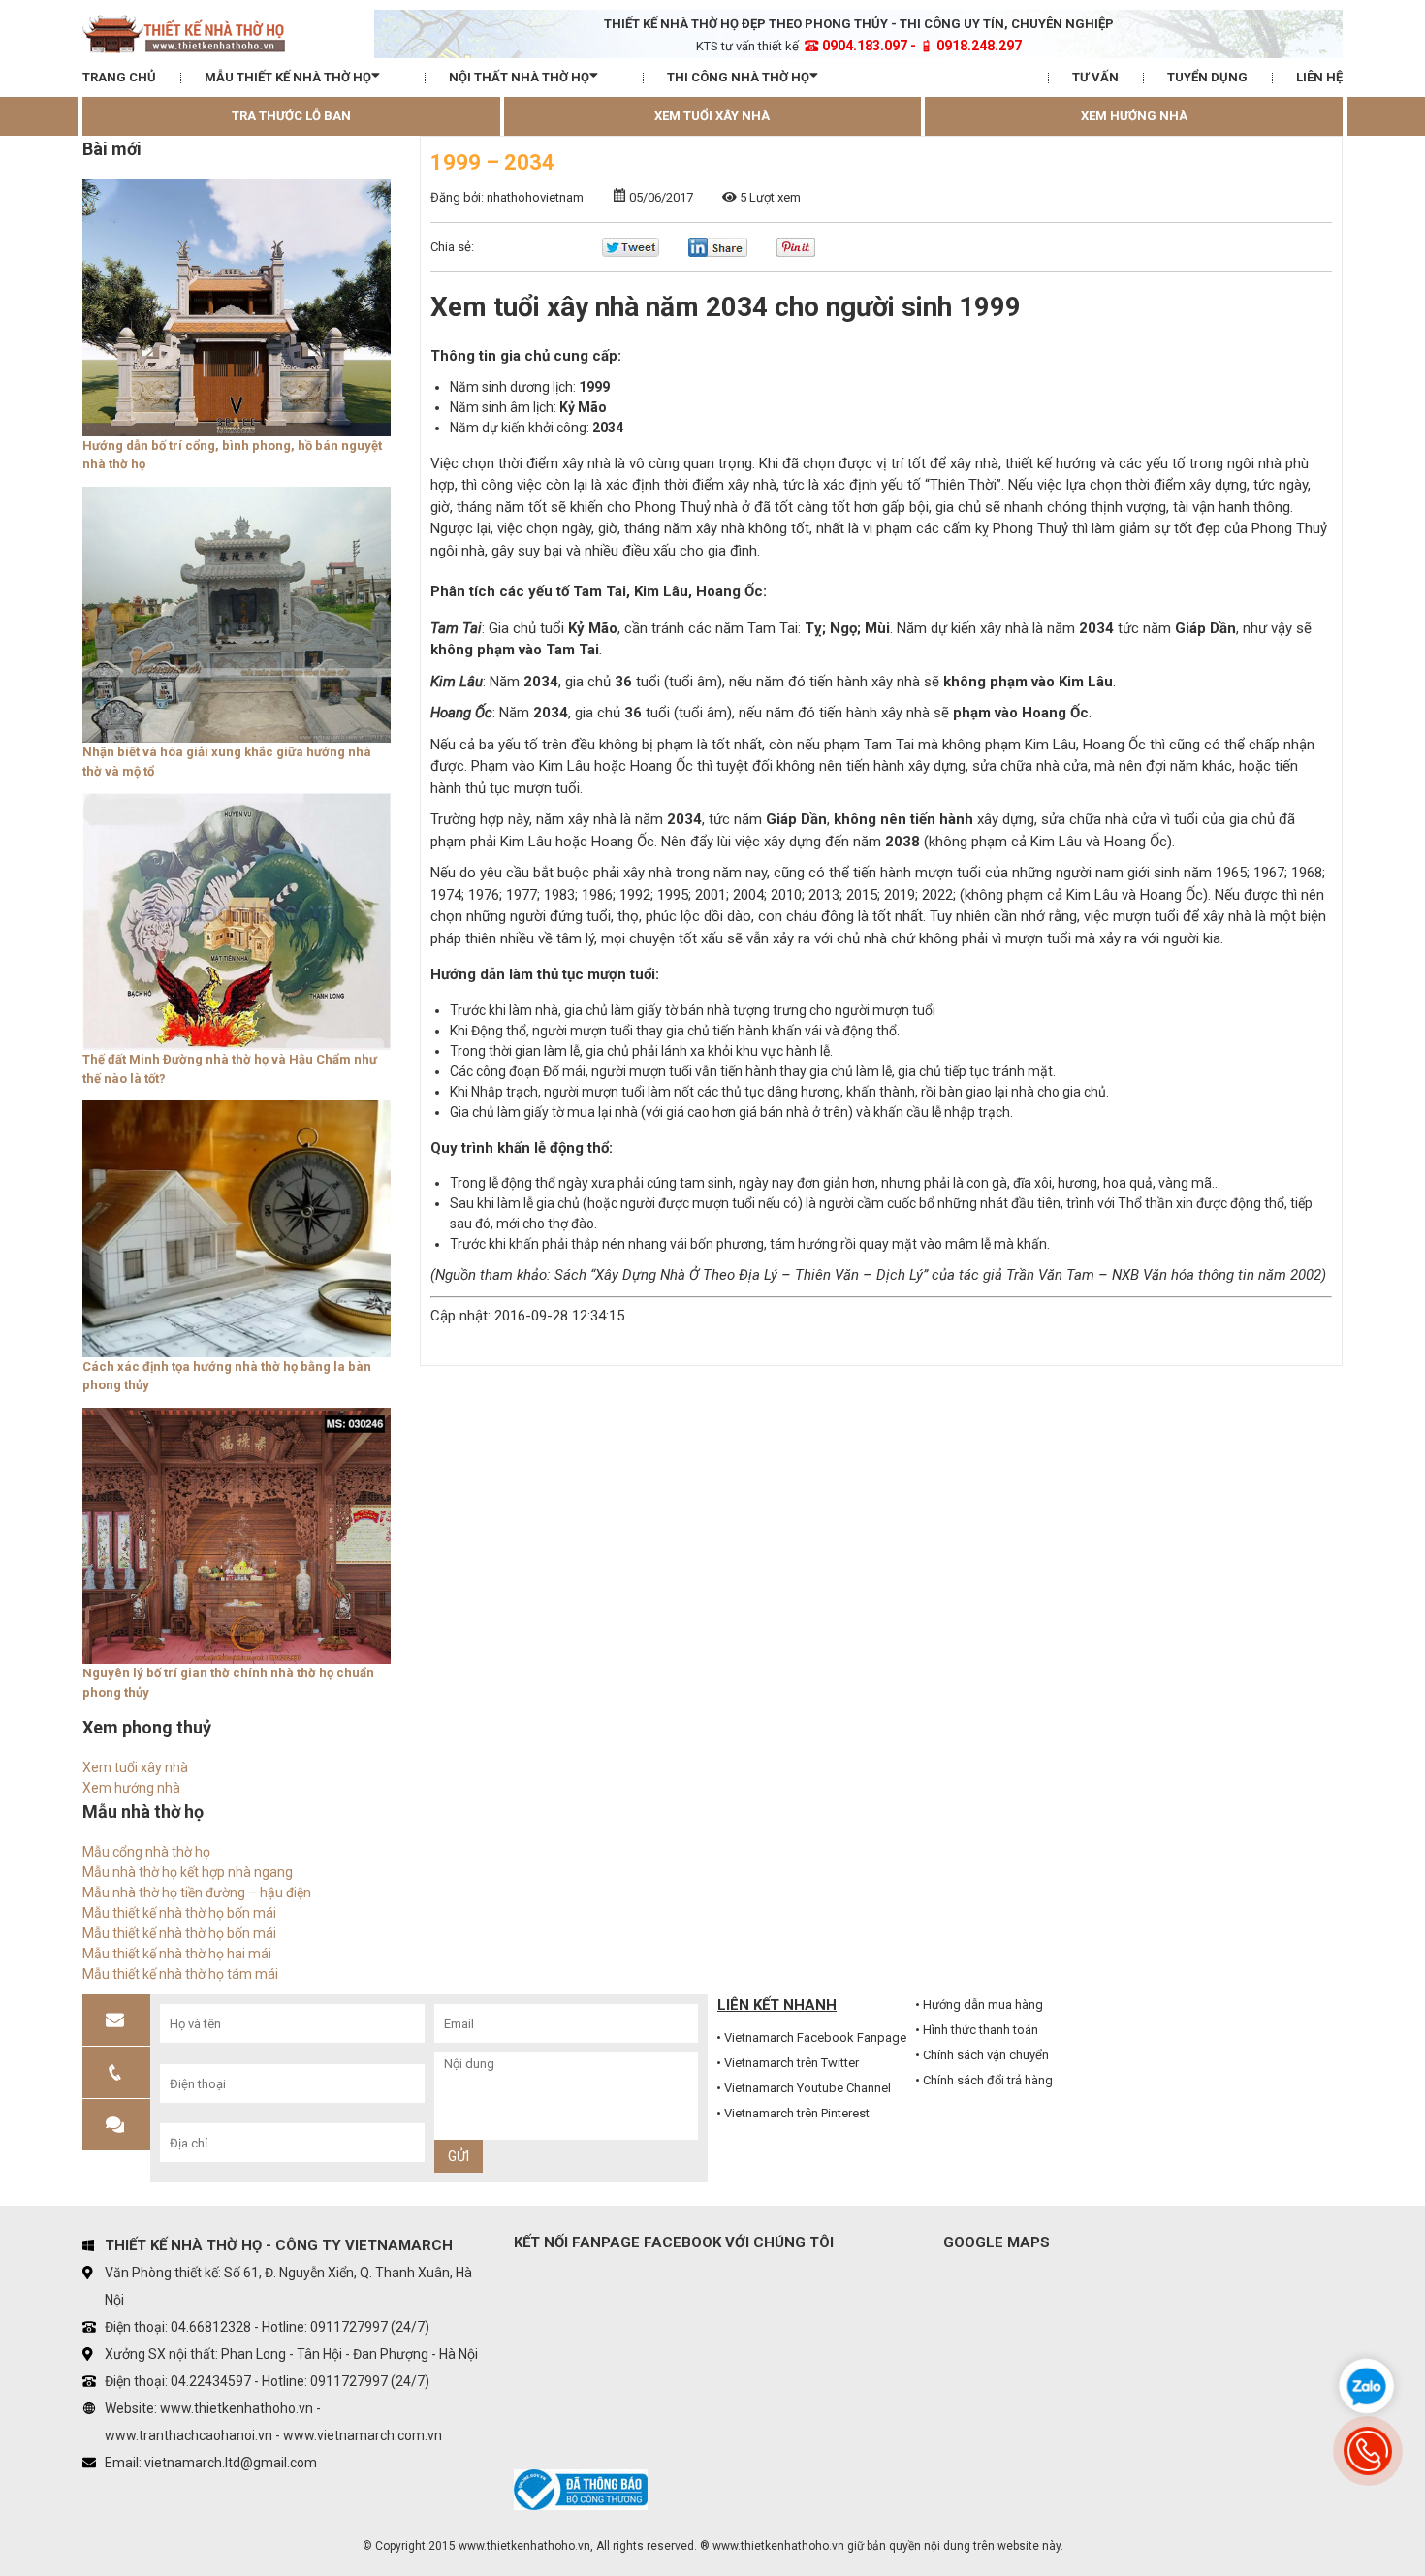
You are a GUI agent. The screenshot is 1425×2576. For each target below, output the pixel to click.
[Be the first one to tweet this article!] (631, 253)
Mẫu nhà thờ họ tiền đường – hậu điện (197, 1892)
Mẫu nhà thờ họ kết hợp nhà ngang (188, 1872)
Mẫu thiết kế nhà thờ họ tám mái (180, 1974)
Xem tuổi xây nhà (712, 116)
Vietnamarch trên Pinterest (797, 2113)
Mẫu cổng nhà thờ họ (146, 1852)
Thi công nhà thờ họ (738, 77)
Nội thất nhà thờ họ (519, 77)
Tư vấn (1095, 77)
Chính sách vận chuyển (986, 2055)
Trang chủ (119, 77)
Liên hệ (1319, 77)
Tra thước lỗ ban (291, 116)
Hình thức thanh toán (981, 2030)
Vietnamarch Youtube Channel (807, 2088)
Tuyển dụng (1207, 77)
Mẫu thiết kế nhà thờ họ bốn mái (179, 1913)
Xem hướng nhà (1134, 116)
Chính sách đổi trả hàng (988, 2080)
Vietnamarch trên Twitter (792, 2063)
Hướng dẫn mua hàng (983, 2004)
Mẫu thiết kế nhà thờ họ (288, 77)
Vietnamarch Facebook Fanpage (815, 2037)
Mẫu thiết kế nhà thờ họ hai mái (177, 1954)
